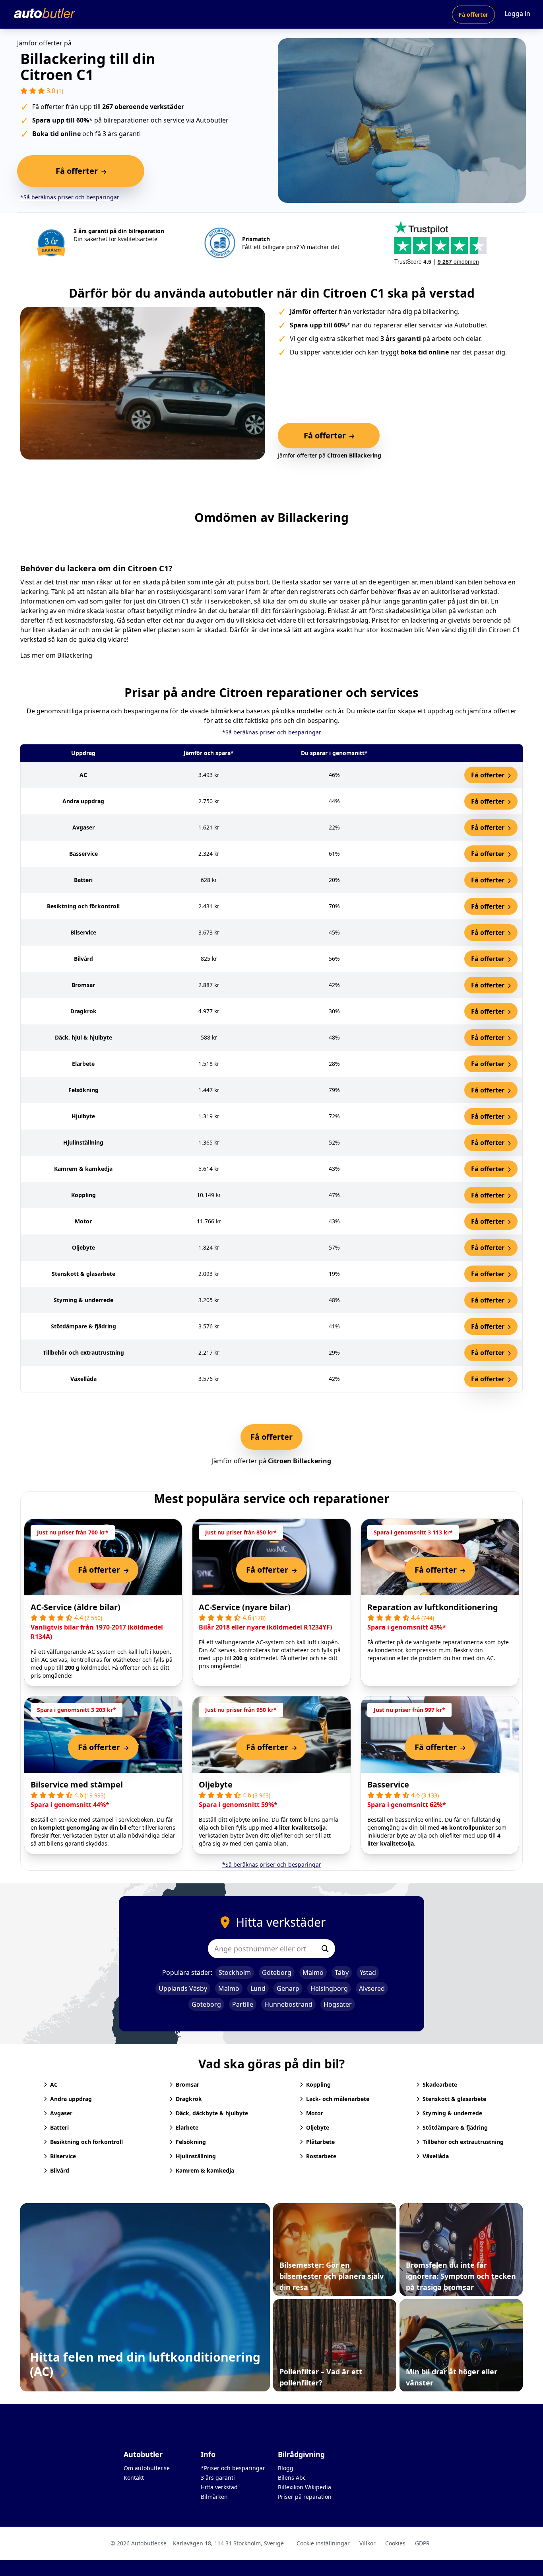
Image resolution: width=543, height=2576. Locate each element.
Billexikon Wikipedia (304, 2487)
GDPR (422, 2543)
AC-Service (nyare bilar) (245, 1607)
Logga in (517, 14)
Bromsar (187, 2084)
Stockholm (235, 1972)
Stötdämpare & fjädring (455, 2127)
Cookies (395, 2543)
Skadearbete (440, 2084)
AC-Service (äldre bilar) (76, 1607)
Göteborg (277, 1972)
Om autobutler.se (147, 2468)
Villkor (367, 2543)
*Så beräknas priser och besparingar (70, 197)
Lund (258, 1988)
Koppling (318, 2084)
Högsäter (338, 2004)
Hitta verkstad (219, 2487)
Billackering (75, 655)
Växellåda (436, 2156)
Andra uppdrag (71, 2099)
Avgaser (61, 2113)
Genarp (288, 1988)
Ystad (368, 1972)
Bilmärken (214, 2497)
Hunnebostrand (288, 2004)
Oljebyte (216, 1785)
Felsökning (191, 2142)
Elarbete (187, 2127)
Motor (315, 2113)
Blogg (286, 2468)
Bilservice (63, 2156)
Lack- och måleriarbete (338, 2099)
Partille (243, 2004)
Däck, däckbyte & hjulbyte (212, 2113)
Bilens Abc (292, 2478)
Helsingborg (329, 1988)
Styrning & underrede (452, 2113)
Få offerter (473, 15)
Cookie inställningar (323, 2543)
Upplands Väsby (183, 1988)
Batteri (59, 2127)
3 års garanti (218, 2478)
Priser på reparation (305, 2497)
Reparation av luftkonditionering (433, 1607)
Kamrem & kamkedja (205, 2170)
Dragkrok (189, 2099)
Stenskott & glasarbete (454, 2099)
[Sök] (325, 1949)
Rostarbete (321, 2156)
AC (54, 2084)
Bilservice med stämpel (77, 1785)
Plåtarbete (320, 2142)
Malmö (313, 1972)
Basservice (388, 1785)
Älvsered (372, 1988)
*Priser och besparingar (233, 2468)
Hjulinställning (196, 2156)
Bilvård (60, 2170)
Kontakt (134, 2478)
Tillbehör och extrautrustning (463, 2142)
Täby (342, 1972)
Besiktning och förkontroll (86, 2142)
